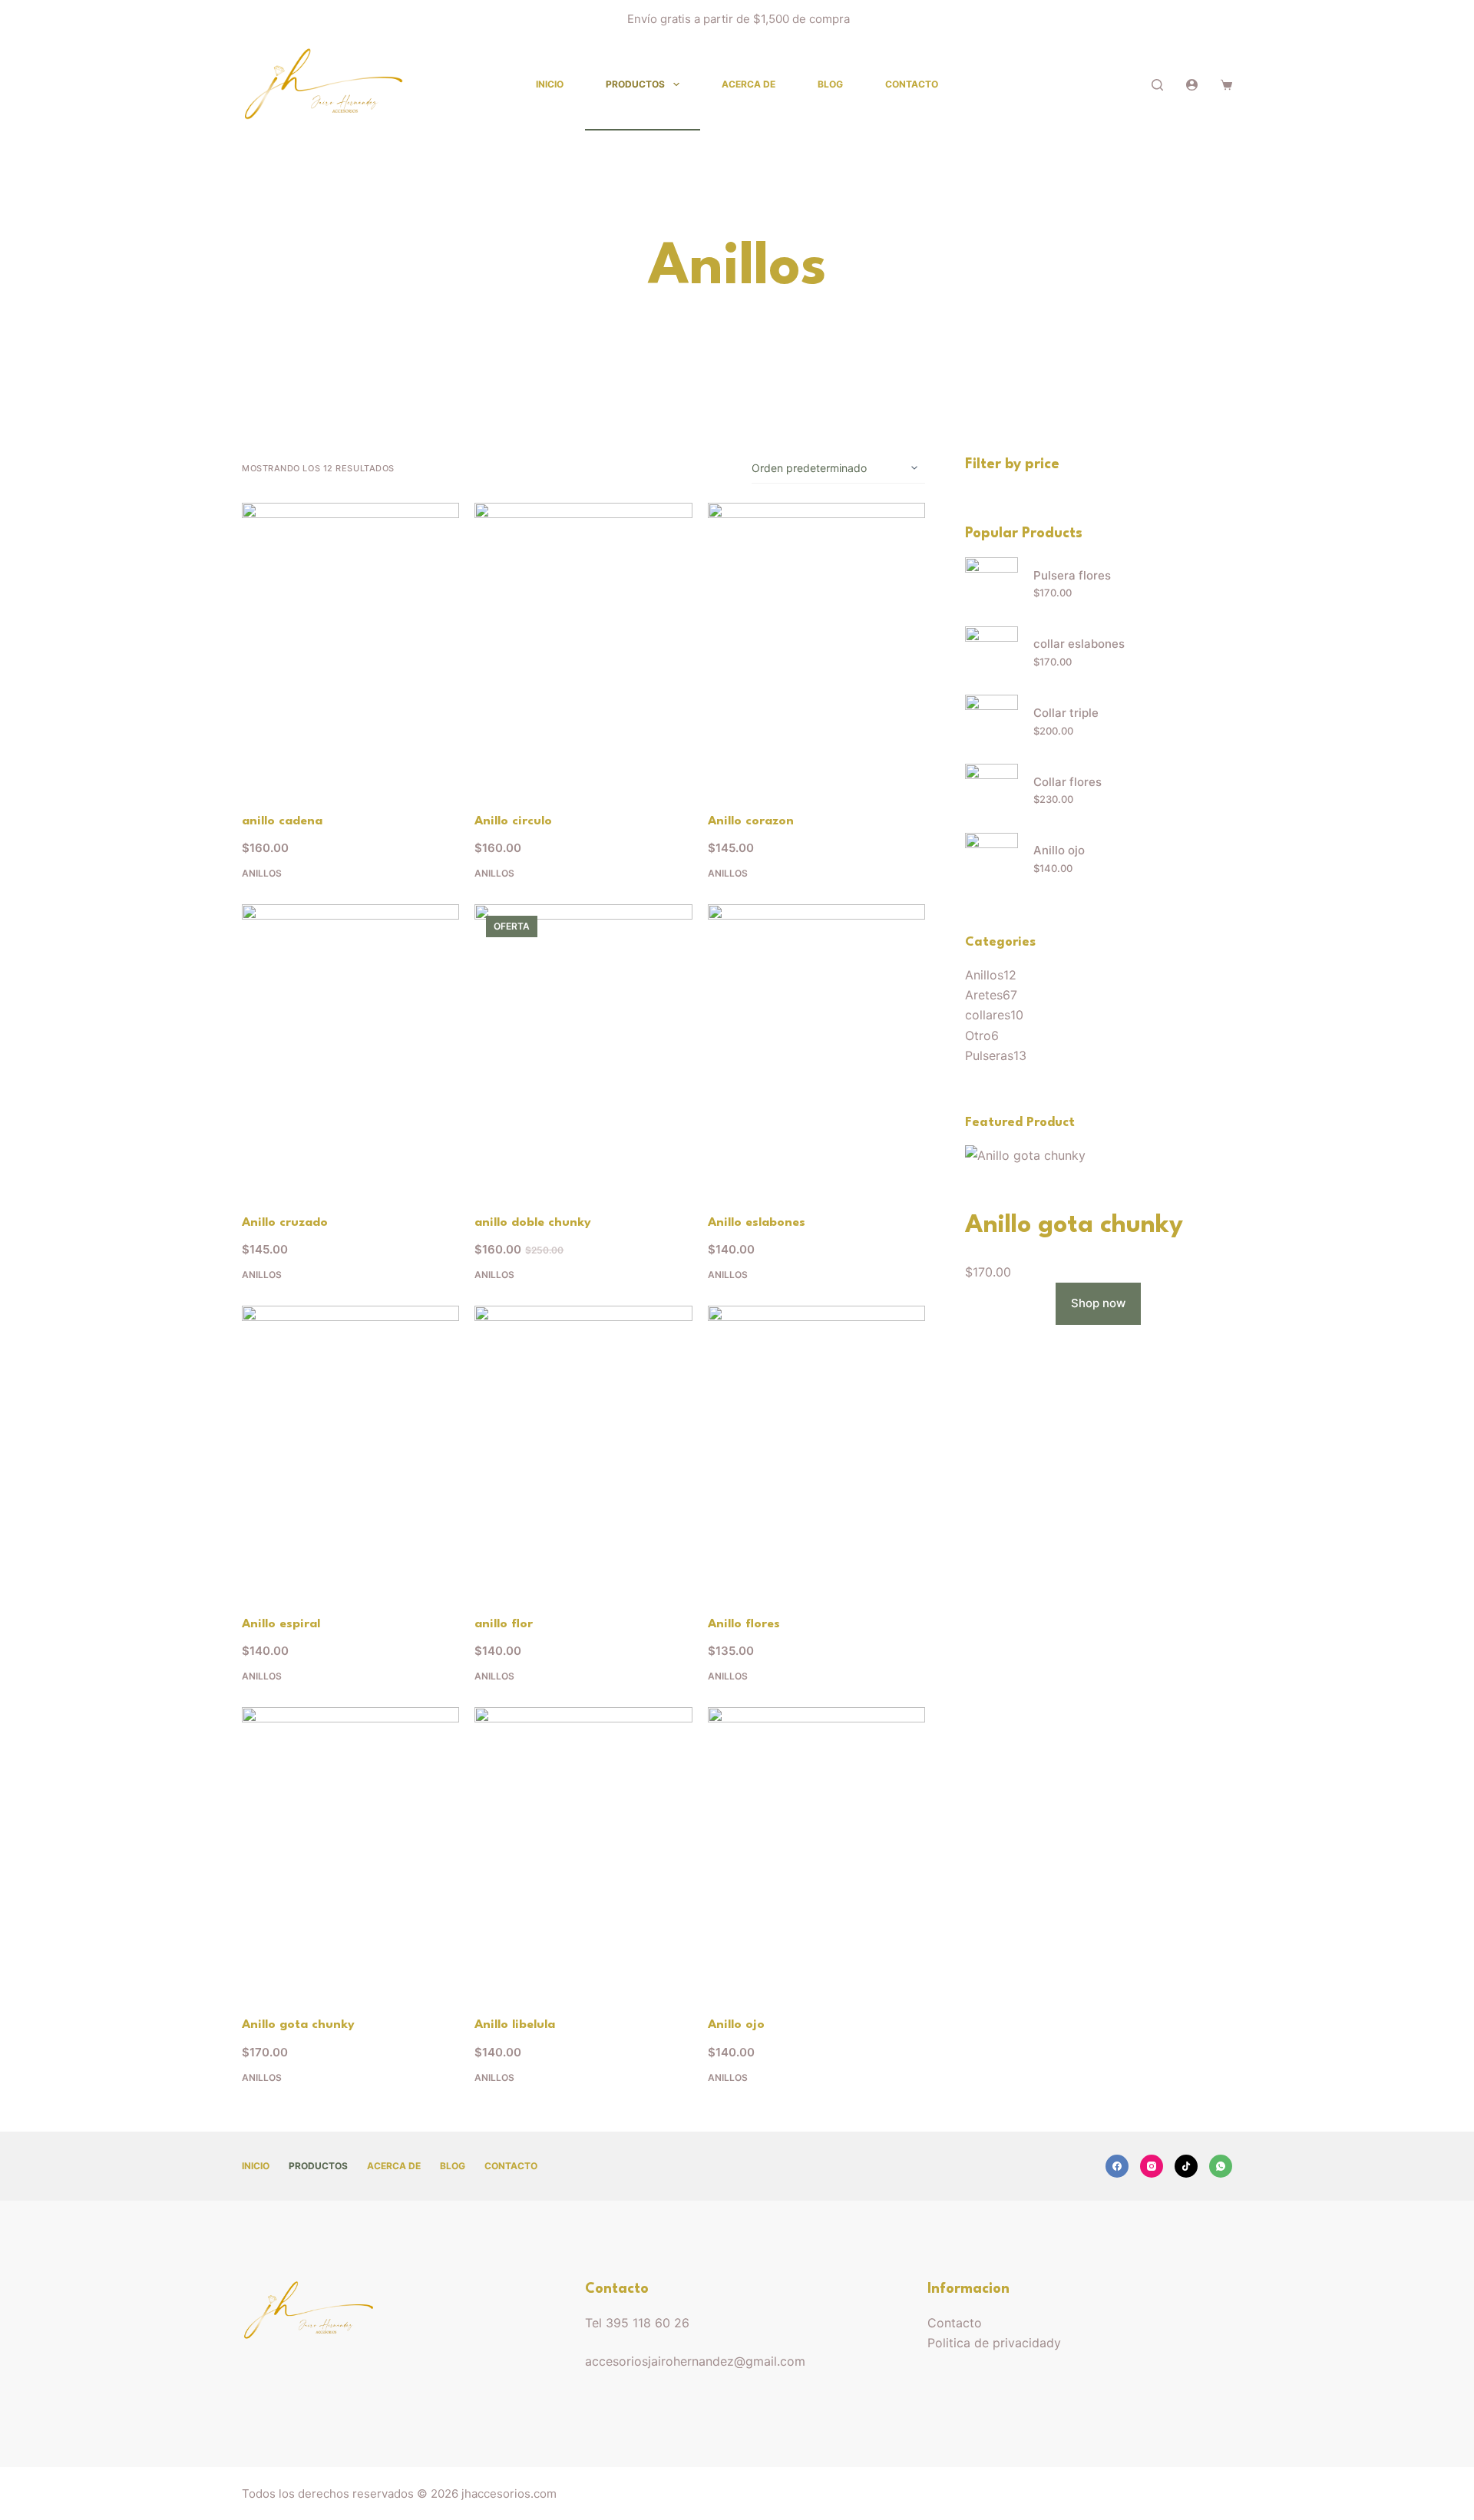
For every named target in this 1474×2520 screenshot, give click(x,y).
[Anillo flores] (816, 1451)
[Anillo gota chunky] (350, 1852)
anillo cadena (282, 821)
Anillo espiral (281, 1624)
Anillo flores (744, 1624)
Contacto (955, 2323)
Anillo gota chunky (298, 2025)
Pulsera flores (1072, 575)
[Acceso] (1192, 85)
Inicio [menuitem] (550, 84)
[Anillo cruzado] (350, 1049)
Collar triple (1066, 713)
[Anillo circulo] (583, 648)
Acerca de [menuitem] (749, 84)
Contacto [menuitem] (912, 84)
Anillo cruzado (285, 1223)
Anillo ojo (736, 2025)
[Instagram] (1152, 2166)
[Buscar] (1157, 85)
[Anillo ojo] (816, 1852)
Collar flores (1067, 782)
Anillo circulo (513, 821)
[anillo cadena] (350, 648)
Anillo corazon (751, 821)
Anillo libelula (515, 2025)
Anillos (262, 873)
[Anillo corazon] (816, 648)
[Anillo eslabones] (816, 1049)
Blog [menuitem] (830, 84)
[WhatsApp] (1221, 2166)
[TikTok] (1186, 2166)
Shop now (1098, 1303)
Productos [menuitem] (635, 84)
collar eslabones (1079, 644)
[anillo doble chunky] (583, 1049)
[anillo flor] (583, 1451)
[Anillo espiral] (350, 1451)
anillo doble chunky (533, 1223)
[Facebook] (1117, 2166)
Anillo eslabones (757, 1223)
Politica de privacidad (991, 2343)
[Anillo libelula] (583, 1852)
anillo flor (504, 1624)
